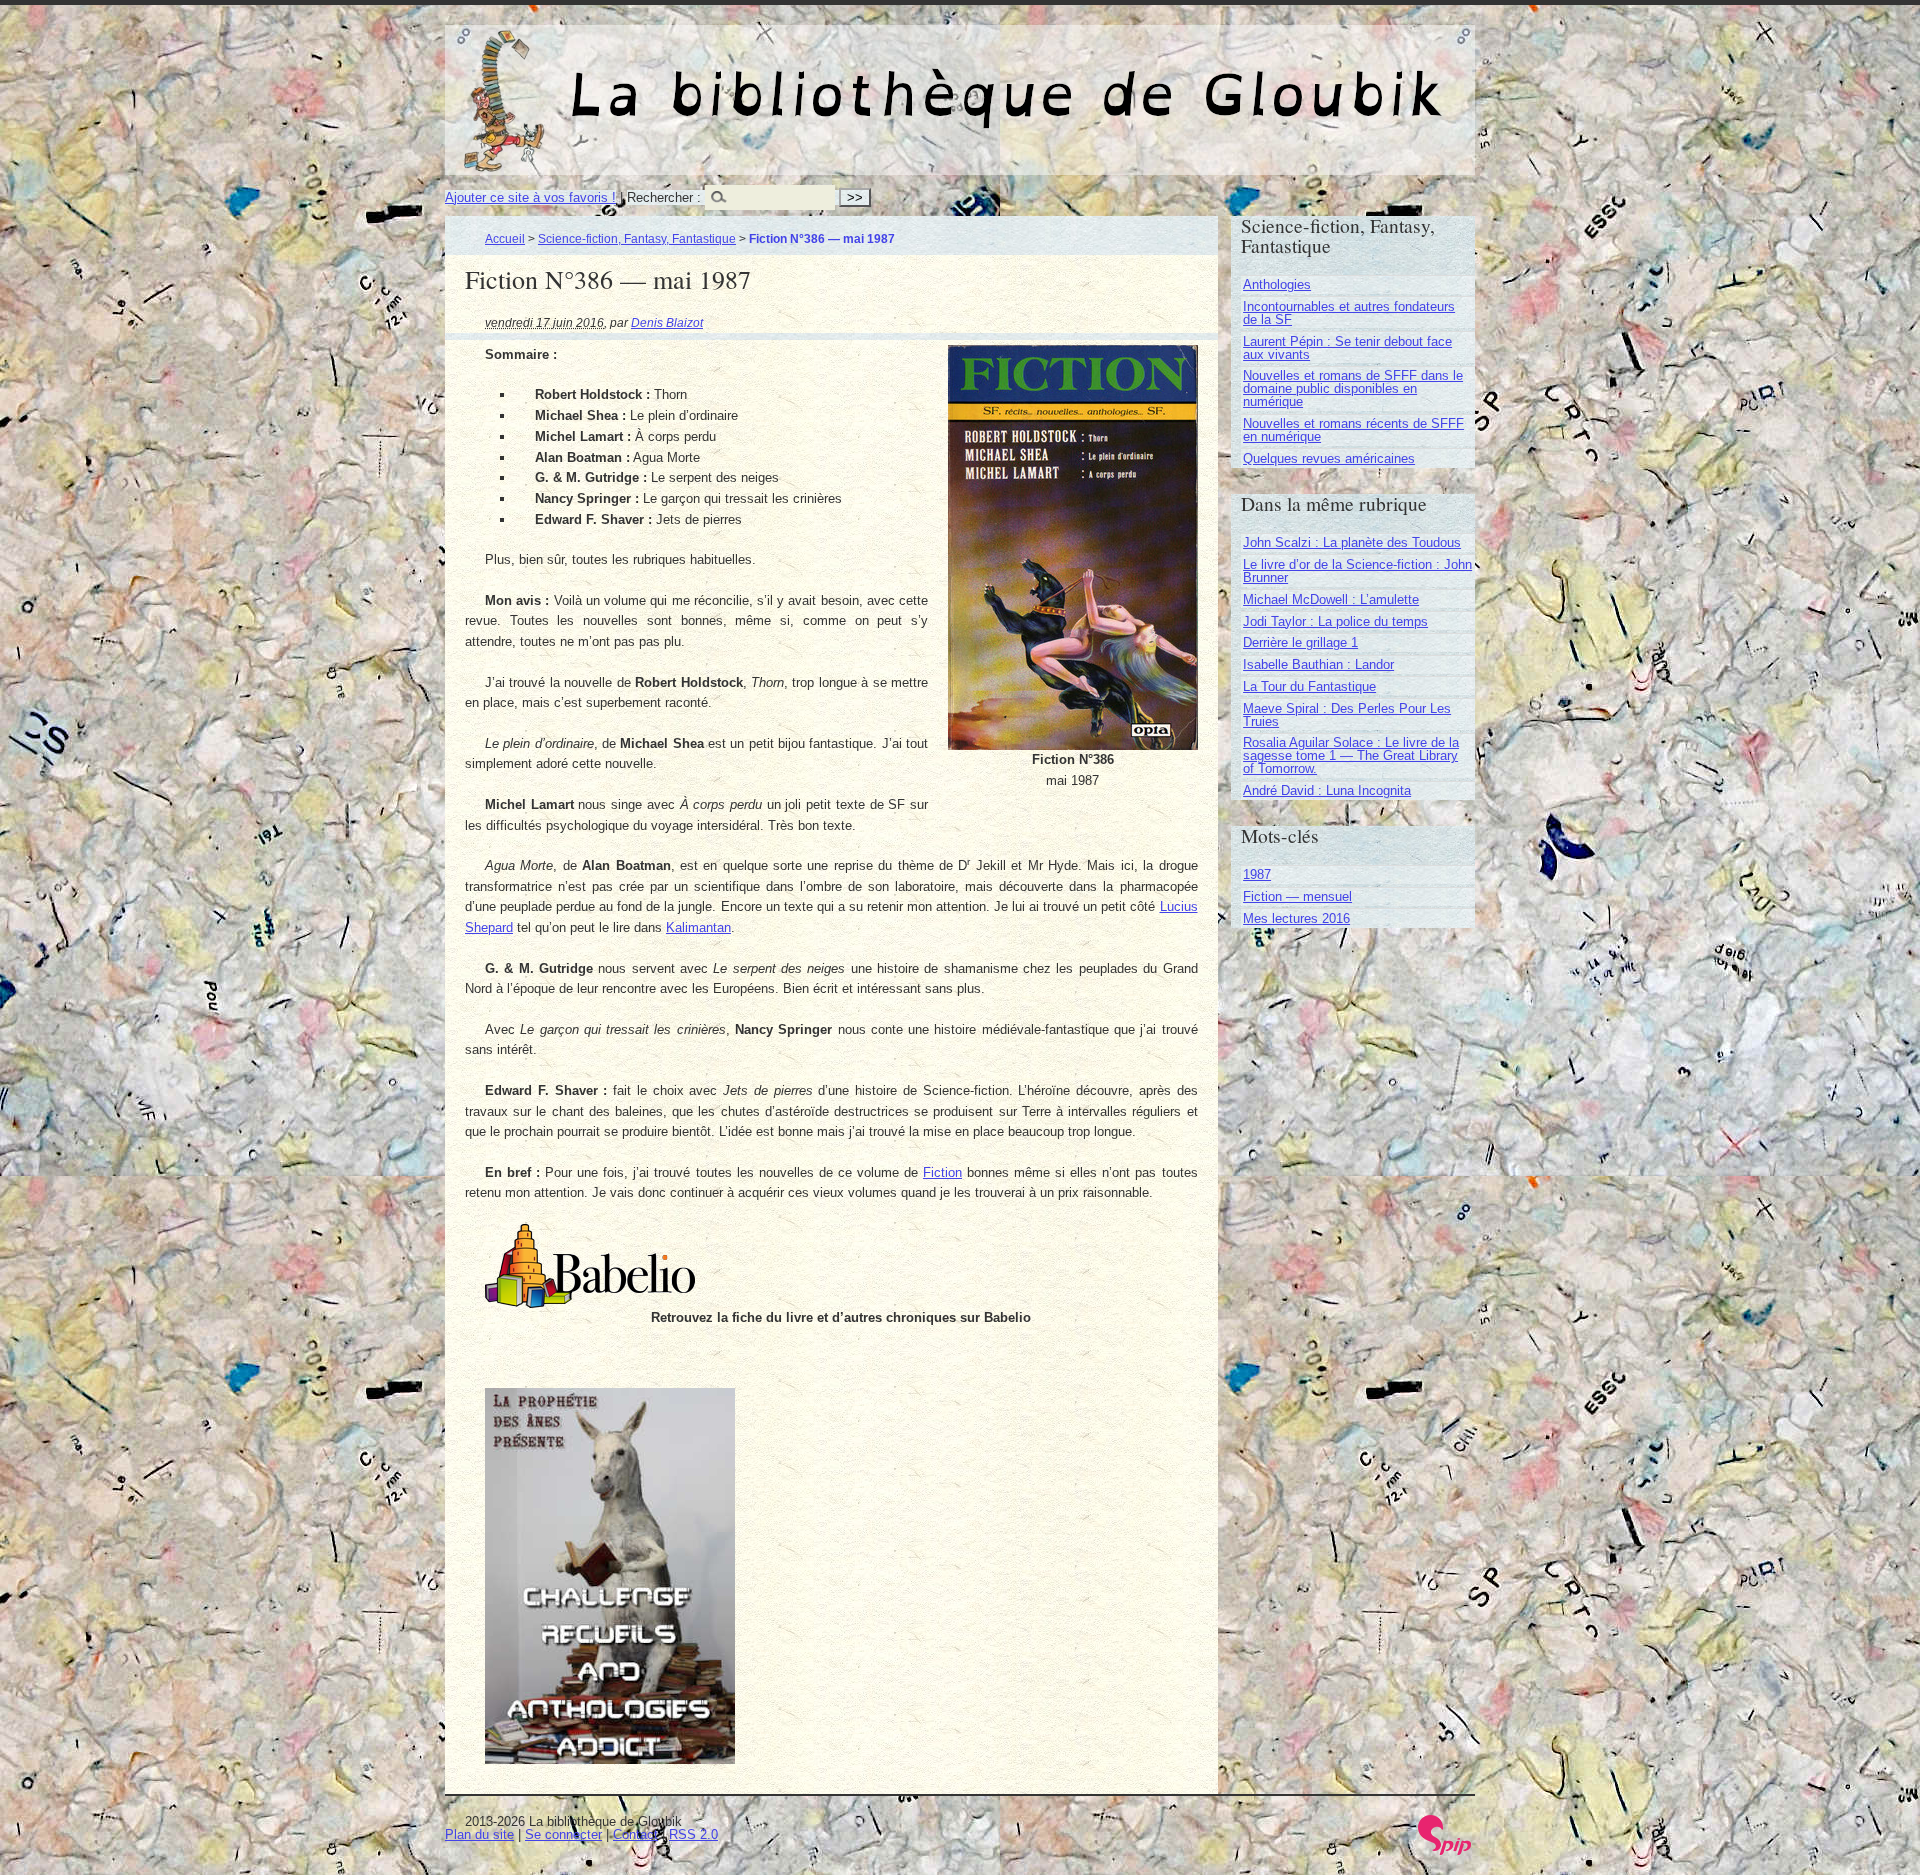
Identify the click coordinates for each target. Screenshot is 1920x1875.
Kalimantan (698, 927)
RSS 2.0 (693, 1834)
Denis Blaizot (667, 322)
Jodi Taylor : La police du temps (1335, 621)
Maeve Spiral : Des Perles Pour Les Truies (1347, 715)
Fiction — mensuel (1297, 896)
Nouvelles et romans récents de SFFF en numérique (1353, 430)
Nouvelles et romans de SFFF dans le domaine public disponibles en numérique (1353, 388)
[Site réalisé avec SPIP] (1445, 1850)
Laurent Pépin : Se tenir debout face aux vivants (1347, 348)
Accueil (505, 238)
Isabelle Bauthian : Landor (1318, 664)
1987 (1257, 874)
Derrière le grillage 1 (1300, 642)
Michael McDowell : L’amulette (1331, 599)
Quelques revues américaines (1329, 458)
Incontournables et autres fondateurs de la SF (1349, 313)
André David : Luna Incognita (1327, 790)
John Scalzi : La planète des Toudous (1352, 542)
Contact (635, 1834)
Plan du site (479, 1834)
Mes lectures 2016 (1296, 918)
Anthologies (1277, 284)
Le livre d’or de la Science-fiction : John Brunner (1357, 571)
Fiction (942, 1172)
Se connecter (563, 1834)
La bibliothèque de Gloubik (1170, 78)
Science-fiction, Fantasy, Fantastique (637, 238)
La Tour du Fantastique (1309, 686)
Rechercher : (664, 197)
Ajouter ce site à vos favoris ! (530, 197)
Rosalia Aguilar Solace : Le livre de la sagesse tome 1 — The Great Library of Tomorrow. (1351, 755)
